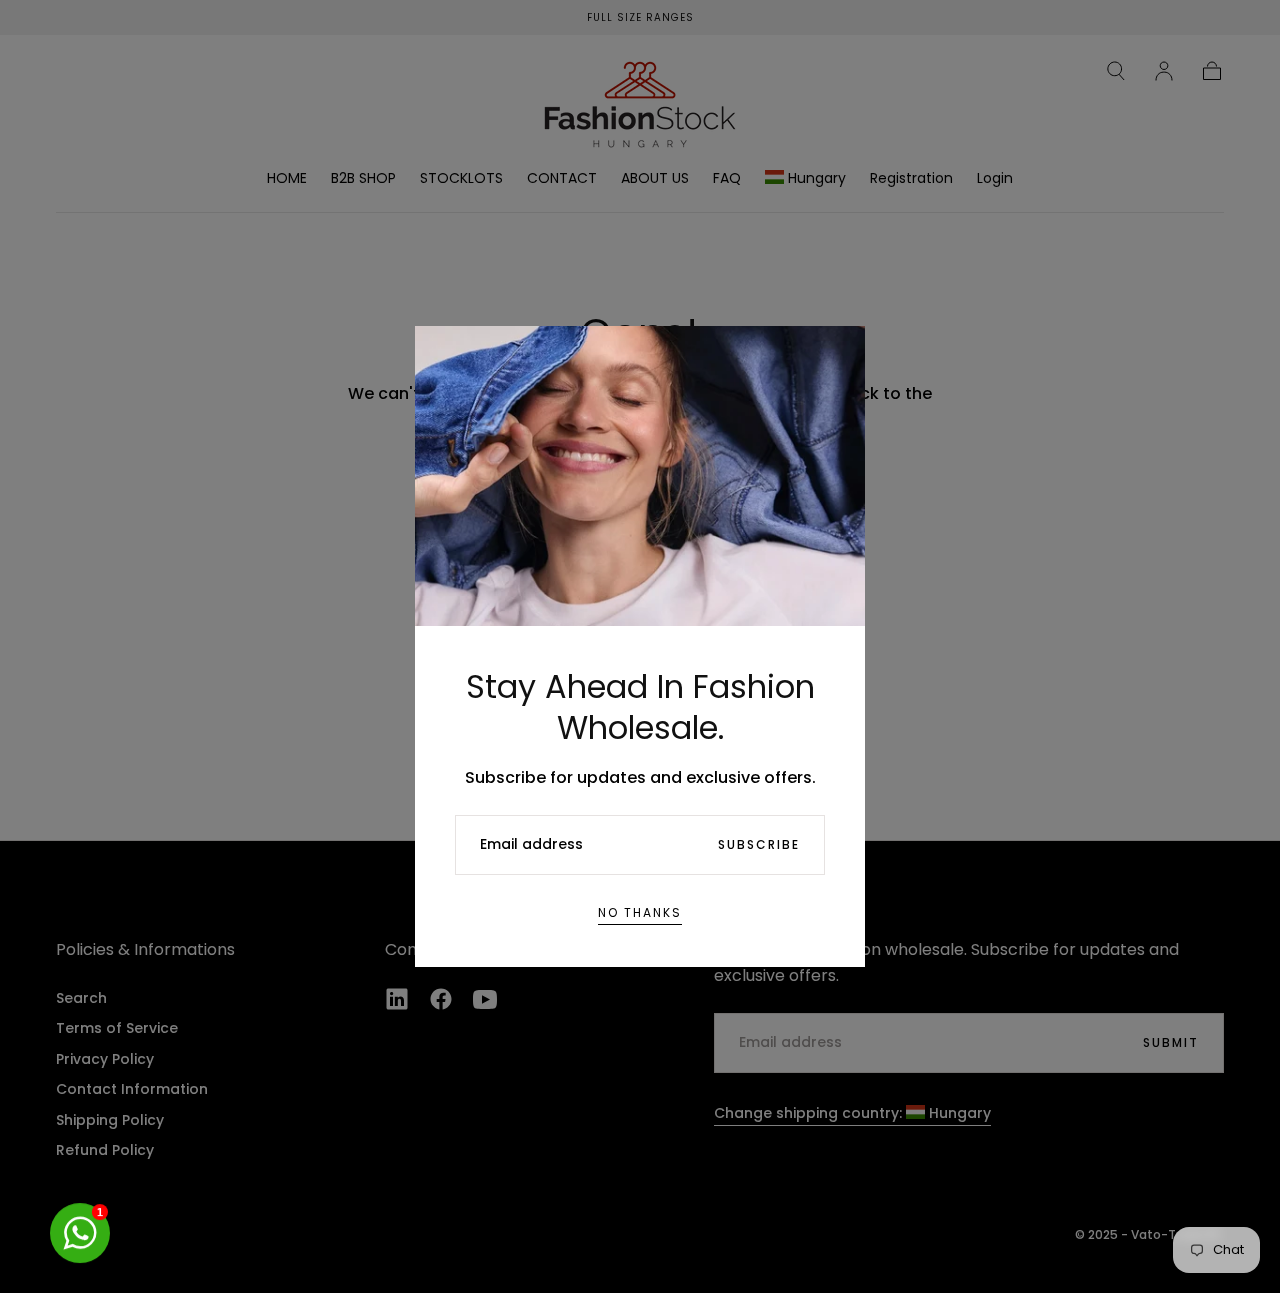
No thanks (640, 912)
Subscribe (759, 844)
